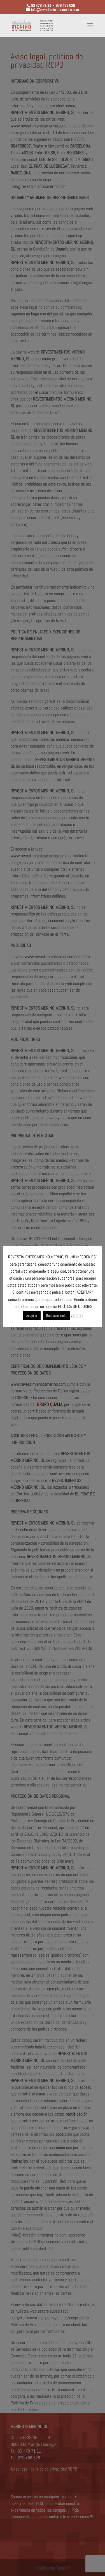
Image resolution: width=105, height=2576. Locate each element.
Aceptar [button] (32, 1316)
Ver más (77, 1315)
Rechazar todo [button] (56, 1316)
